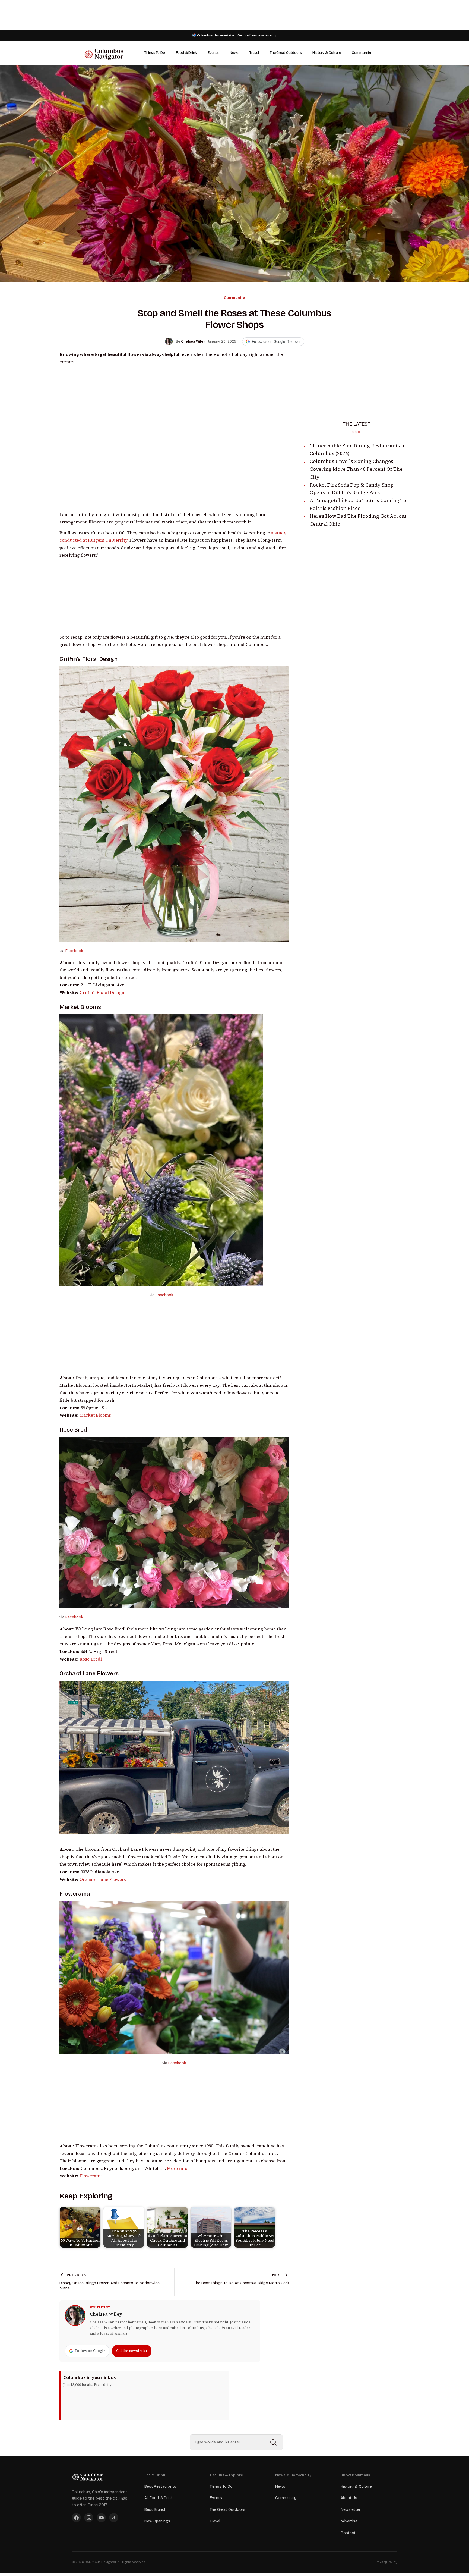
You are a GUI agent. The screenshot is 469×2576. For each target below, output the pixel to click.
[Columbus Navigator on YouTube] (101, 2518)
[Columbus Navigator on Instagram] (89, 2518)
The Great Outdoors (286, 53)
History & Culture (327, 53)
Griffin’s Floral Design (88, 659)
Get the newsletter (132, 2351)
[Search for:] (236, 2442)
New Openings (157, 2521)
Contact (348, 2533)
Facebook (74, 951)
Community (361, 53)
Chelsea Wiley (106, 2314)
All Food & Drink (159, 2498)
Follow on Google (90, 2351)
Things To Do (155, 53)
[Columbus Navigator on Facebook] (76, 2518)
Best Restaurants (160, 2486)
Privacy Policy (386, 2562)
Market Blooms (80, 1007)
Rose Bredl (74, 1430)
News (234, 53)
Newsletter (351, 2510)
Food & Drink (186, 53)
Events (213, 53)
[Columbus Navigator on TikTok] (114, 2518)
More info (177, 2168)
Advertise (349, 2521)
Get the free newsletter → (257, 35)
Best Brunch (155, 2510)
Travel (254, 53)
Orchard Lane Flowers (89, 1673)
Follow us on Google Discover (276, 342)
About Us (349, 2498)
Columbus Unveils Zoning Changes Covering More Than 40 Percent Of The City (356, 469)
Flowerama (91, 2176)
